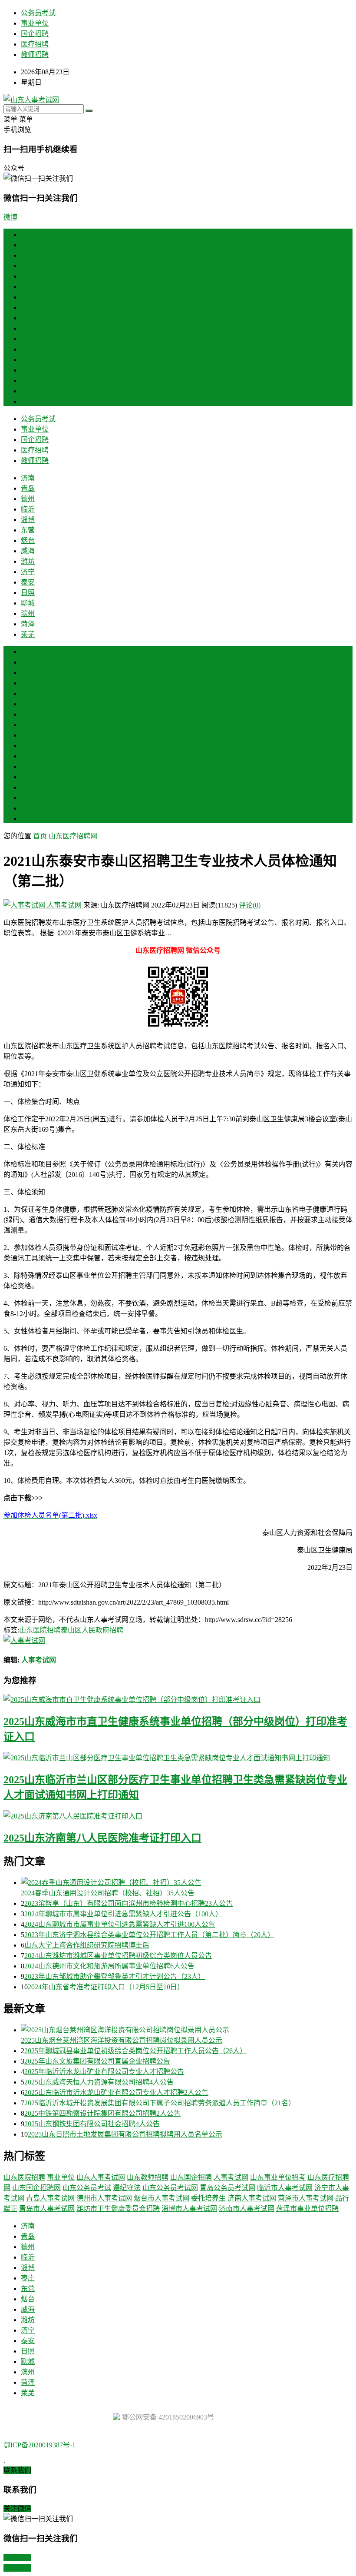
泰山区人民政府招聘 (92, 1630)
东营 (28, 297)
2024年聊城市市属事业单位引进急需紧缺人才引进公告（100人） (123, 1914)
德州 (28, 266)
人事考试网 (64, 905)
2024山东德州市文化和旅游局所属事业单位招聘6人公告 (109, 1966)
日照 (28, 360)
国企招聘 (35, 34)
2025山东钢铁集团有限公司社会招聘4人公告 (92, 2124)
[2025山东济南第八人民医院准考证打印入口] (178, 1815)
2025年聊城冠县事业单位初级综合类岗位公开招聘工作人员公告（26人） (135, 2051)
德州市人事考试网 (104, 2198)
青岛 (28, 255)
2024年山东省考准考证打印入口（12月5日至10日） (106, 1987)
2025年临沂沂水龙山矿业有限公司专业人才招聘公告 (104, 2072)
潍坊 (28, 328)
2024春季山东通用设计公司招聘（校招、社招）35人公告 (108, 1893)
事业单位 (35, 23)
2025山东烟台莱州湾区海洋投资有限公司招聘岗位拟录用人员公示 (122, 2040)
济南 (28, 245)
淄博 (28, 287)
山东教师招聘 (148, 2177)
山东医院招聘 (40, 1630)
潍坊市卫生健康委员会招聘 (118, 2209)
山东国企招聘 (191, 2177)
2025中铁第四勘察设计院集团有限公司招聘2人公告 (102, 2113)
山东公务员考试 (87, 2188)
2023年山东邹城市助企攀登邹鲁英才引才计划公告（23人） (115, 1976)
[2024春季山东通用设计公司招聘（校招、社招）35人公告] (187, 1882)
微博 (10, 217)
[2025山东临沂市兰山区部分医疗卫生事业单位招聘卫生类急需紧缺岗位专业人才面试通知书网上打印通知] (178, 1757)
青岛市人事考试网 (47, 2209)
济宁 (28, 339)
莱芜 (28, 401)
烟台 (28, 307)
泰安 (28, 349)
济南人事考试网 (252, 2198)
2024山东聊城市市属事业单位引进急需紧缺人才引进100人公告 (120, 1924)
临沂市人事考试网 (285, 2188)
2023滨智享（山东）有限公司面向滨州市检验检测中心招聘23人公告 (129, 1903)
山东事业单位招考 (278, 2177)
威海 (28, 318)
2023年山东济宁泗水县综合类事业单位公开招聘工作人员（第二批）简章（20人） (149, 1935)
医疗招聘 (35, 44)
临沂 (28, 276)
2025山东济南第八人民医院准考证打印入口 (102, 1838)
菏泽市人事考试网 (306, 2198)
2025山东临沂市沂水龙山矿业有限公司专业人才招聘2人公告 (116, 2092)
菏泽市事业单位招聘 (307, 2209)
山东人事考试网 (101, 2177)
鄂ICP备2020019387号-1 (40, 2445)
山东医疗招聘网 (73, 836)
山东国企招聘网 (36, 2188)
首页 (28, 234)
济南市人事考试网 (247, 2209)
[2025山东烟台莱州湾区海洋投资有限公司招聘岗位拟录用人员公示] (187, 2029)
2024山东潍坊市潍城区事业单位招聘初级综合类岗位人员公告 (118, 1956)
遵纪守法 (127, 2188)
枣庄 (28, 704)
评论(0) (250, 905)
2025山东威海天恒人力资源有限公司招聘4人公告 (99, 2082)
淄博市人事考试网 (189, 2209)
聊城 (28, 370)
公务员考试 (38, 13)
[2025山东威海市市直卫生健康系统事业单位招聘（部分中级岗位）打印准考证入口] (178, 1699)
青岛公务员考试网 (227, 2188)
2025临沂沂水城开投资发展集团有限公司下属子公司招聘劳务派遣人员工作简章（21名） (160, 2103)
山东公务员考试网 (170, 2188)
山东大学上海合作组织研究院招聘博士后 (87, 1945)
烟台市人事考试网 (162, 2198)
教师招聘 (35, 55)
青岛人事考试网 (50, 2198)
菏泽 (28, 391)
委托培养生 (208, 2198)
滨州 (28, 381)
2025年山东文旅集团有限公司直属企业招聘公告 (97, 2061)
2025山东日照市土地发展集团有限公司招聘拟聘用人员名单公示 (125, 2134)
